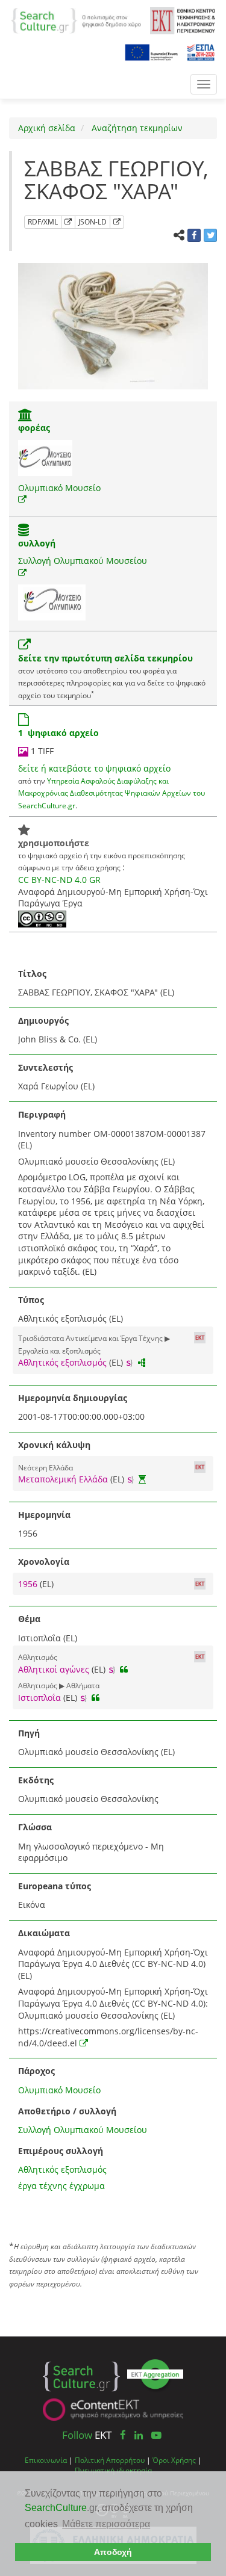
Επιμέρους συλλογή (61, 2151)
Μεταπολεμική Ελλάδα (63, 1479)
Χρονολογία (44, 1562)
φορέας (34, 428)
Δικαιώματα (44, 1933)
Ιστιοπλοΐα (39, 1698)
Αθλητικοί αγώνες (54, 1669)
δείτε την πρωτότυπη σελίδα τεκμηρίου (105, 658)
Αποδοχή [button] (113, 2552)
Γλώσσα (35, 1827)
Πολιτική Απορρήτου (110, 2460)
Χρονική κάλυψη (54, 1445)
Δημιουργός (43, 1020)
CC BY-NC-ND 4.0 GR (59, 880)
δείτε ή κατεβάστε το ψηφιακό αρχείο (94, 768)
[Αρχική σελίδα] (76, 20)
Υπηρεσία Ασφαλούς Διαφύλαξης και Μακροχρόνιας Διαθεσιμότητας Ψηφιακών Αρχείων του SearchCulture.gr (111, 793)
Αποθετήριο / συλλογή (67, 2111)
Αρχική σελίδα (47, 128)
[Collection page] (24, 531)
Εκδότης (36, 1780)
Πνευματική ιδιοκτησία (113, 2470)
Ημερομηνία (44, 1515)
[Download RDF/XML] (68, 222)
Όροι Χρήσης (174, 2460)
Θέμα (29, 1619)
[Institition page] (25, 416)
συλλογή (37, 543)
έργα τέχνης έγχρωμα (61, 2186)
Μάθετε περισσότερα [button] (106, 2524)
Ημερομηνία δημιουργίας (73, 1398)
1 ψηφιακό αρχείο (58, 733)
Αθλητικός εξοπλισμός (62, 1362)
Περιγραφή (42, 1114)
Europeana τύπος (55, 1886)
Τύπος (31, 1300)
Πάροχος (36, 2071)
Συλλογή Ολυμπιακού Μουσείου (83, 561)
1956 (29, 1584)
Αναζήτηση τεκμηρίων (136, 128)
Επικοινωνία (46, 2460)
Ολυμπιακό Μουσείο (59, 488)
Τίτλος (32, 974)
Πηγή (29, 1733)
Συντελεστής (46, 1067)
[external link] (22, 499)
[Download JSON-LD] (117, 222)
